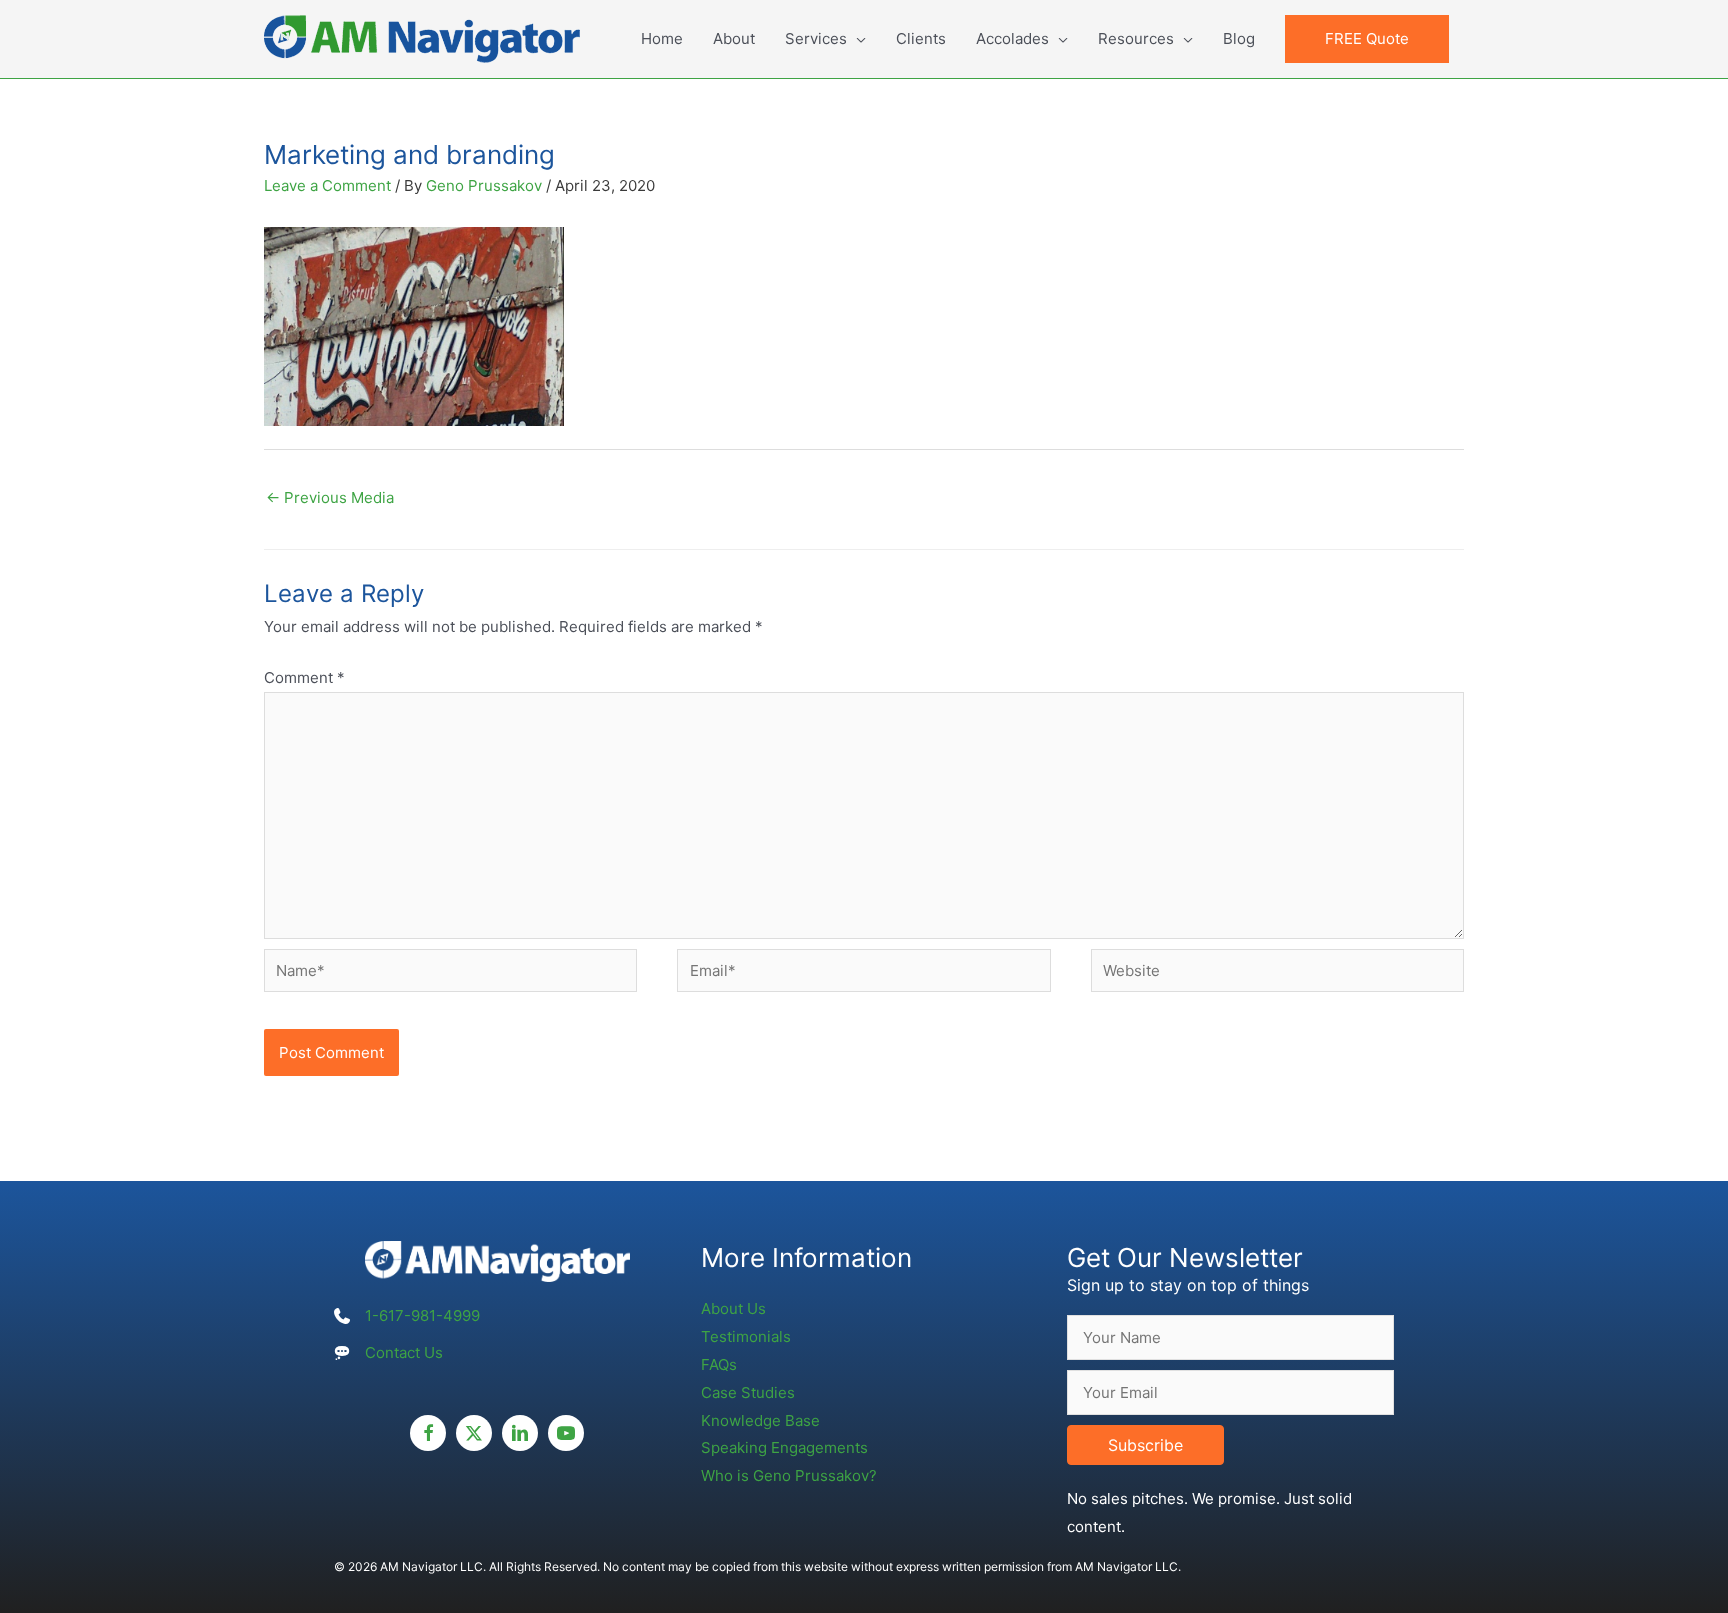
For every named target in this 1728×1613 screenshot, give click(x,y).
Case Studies (748, 1392)
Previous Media (330, 497)
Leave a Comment (327, 185)
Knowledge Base (760, 1420)
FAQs (719, 1364)
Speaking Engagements (784, 1447)
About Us (733, 1308)
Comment (304, 677)
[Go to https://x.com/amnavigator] (474, 1433)
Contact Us (404, 1352)
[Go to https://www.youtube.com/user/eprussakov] (566, 1433)
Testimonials (746, 1336)
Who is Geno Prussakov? (789, 1475)
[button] (1367, 39)
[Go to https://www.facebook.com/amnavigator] (428, 1433)
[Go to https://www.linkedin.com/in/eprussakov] (520, 1433)
